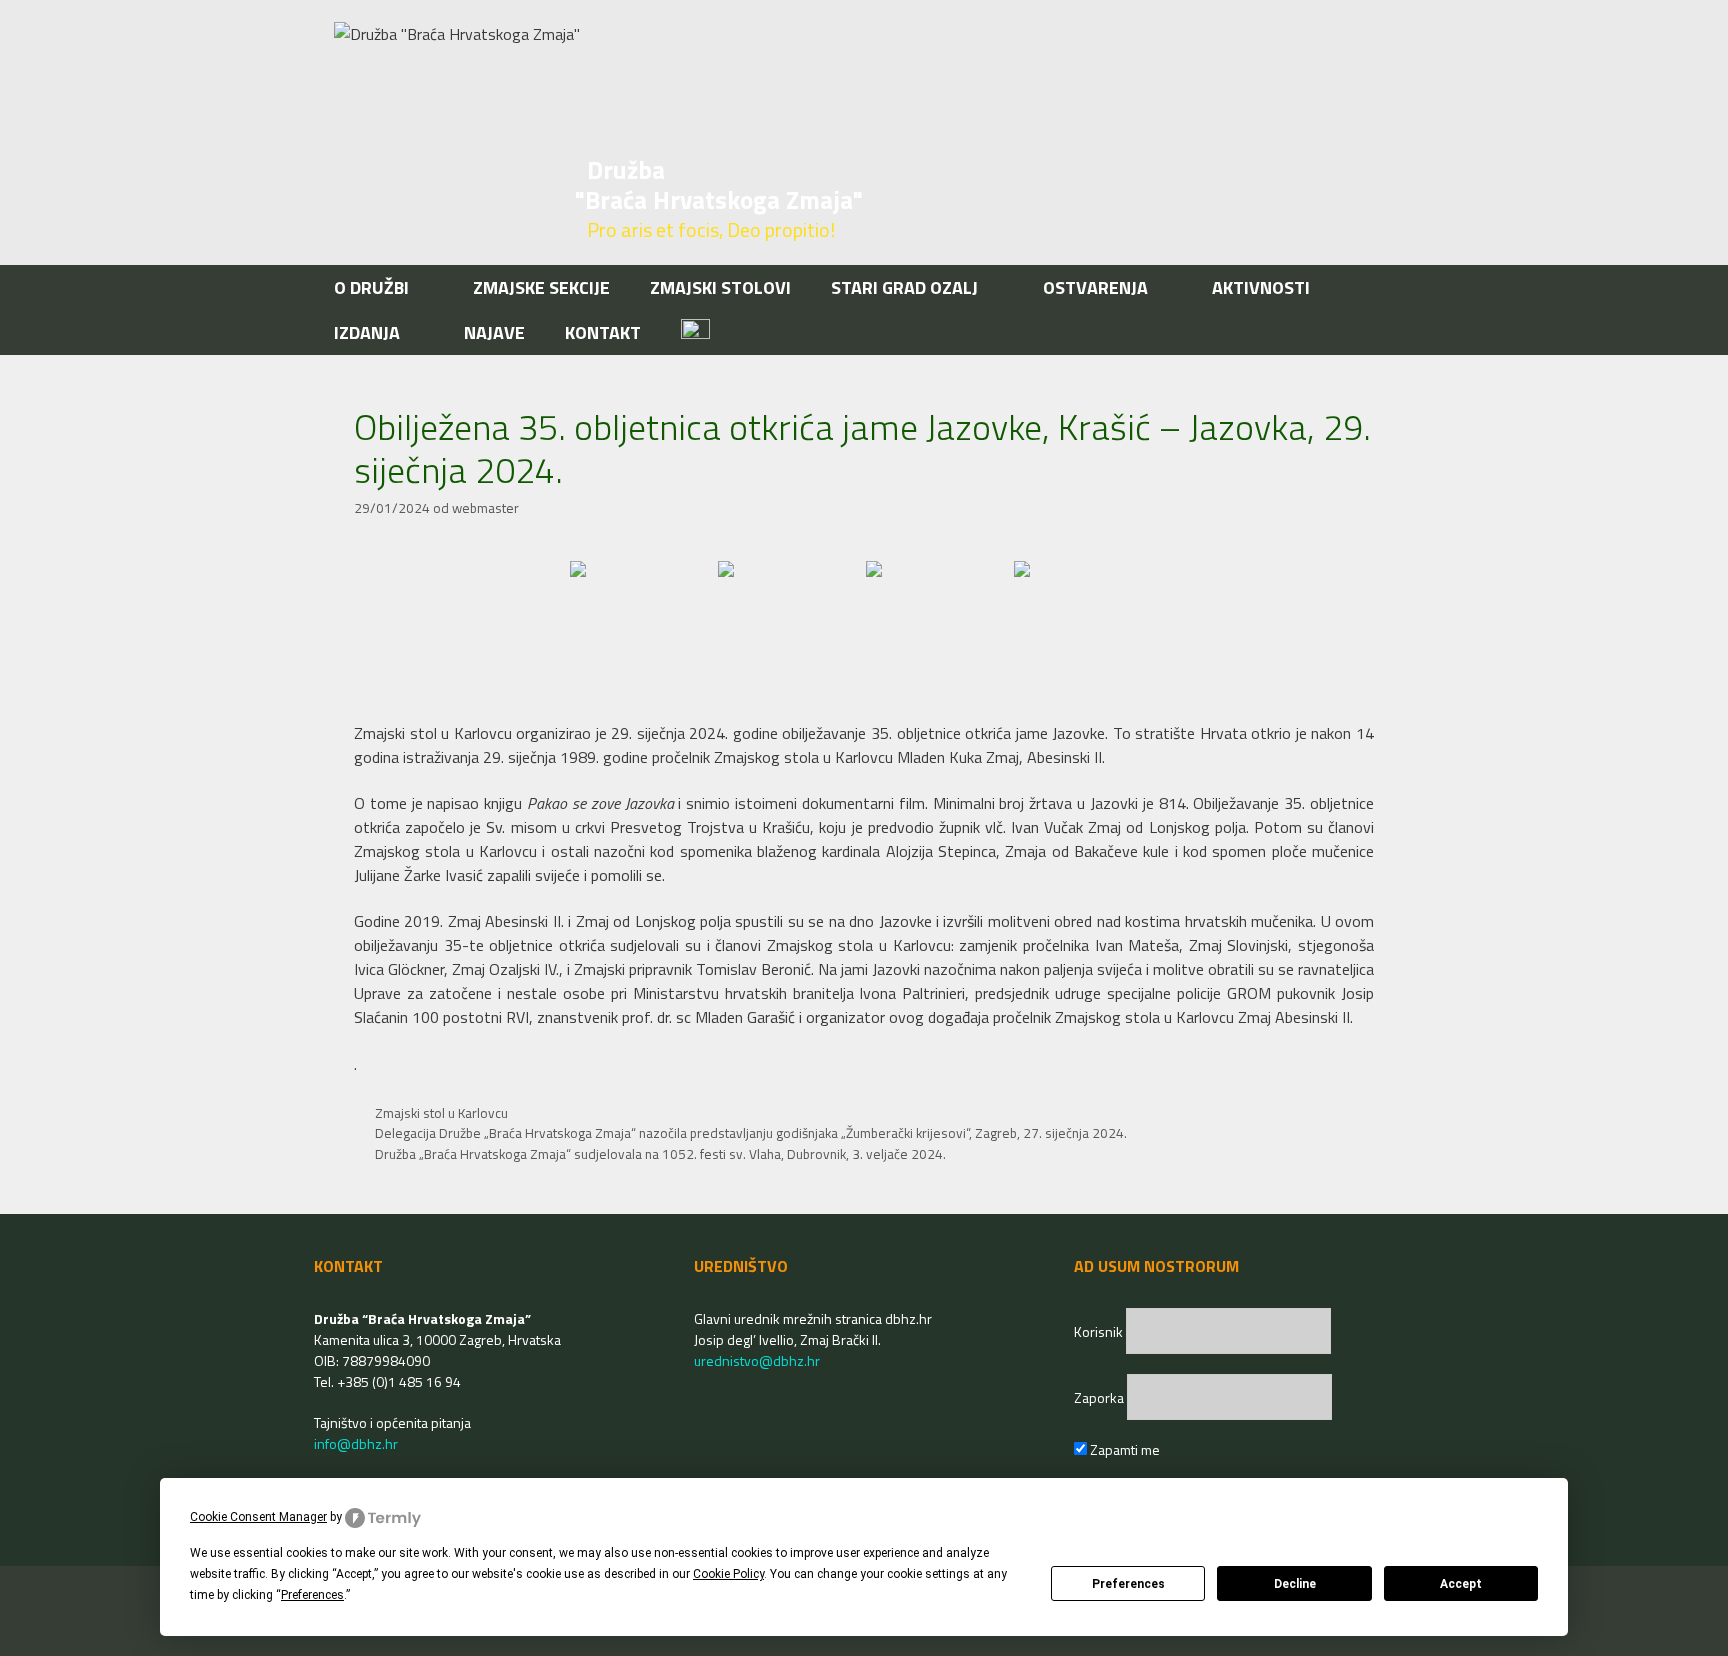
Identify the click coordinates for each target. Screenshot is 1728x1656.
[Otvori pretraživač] (1382, 332)
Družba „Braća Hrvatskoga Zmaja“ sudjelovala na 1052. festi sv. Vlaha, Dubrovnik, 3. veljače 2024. (660, 1154)
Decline (1295, 1584)
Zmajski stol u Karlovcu (441, 1113)
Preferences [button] (312, 1595)
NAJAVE (494, 332)
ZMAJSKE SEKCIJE (541, 287)
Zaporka (1100, 1397)
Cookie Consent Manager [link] (258, 1517)
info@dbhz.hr (356, 1443)
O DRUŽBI (371, 287)
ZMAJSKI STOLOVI (720, 287)
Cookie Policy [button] (728, 1574)
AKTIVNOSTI (1261, 287)
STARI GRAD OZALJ (904, 287)
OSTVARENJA (1095, 287)
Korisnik (1100, 1331)
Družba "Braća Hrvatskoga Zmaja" (719, 185)
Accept (1461, 1584)
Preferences (1128, 1584)
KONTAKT (603, 332)
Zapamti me (1123, 1449)
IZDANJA (367, 332)
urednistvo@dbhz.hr (757, 1360)
